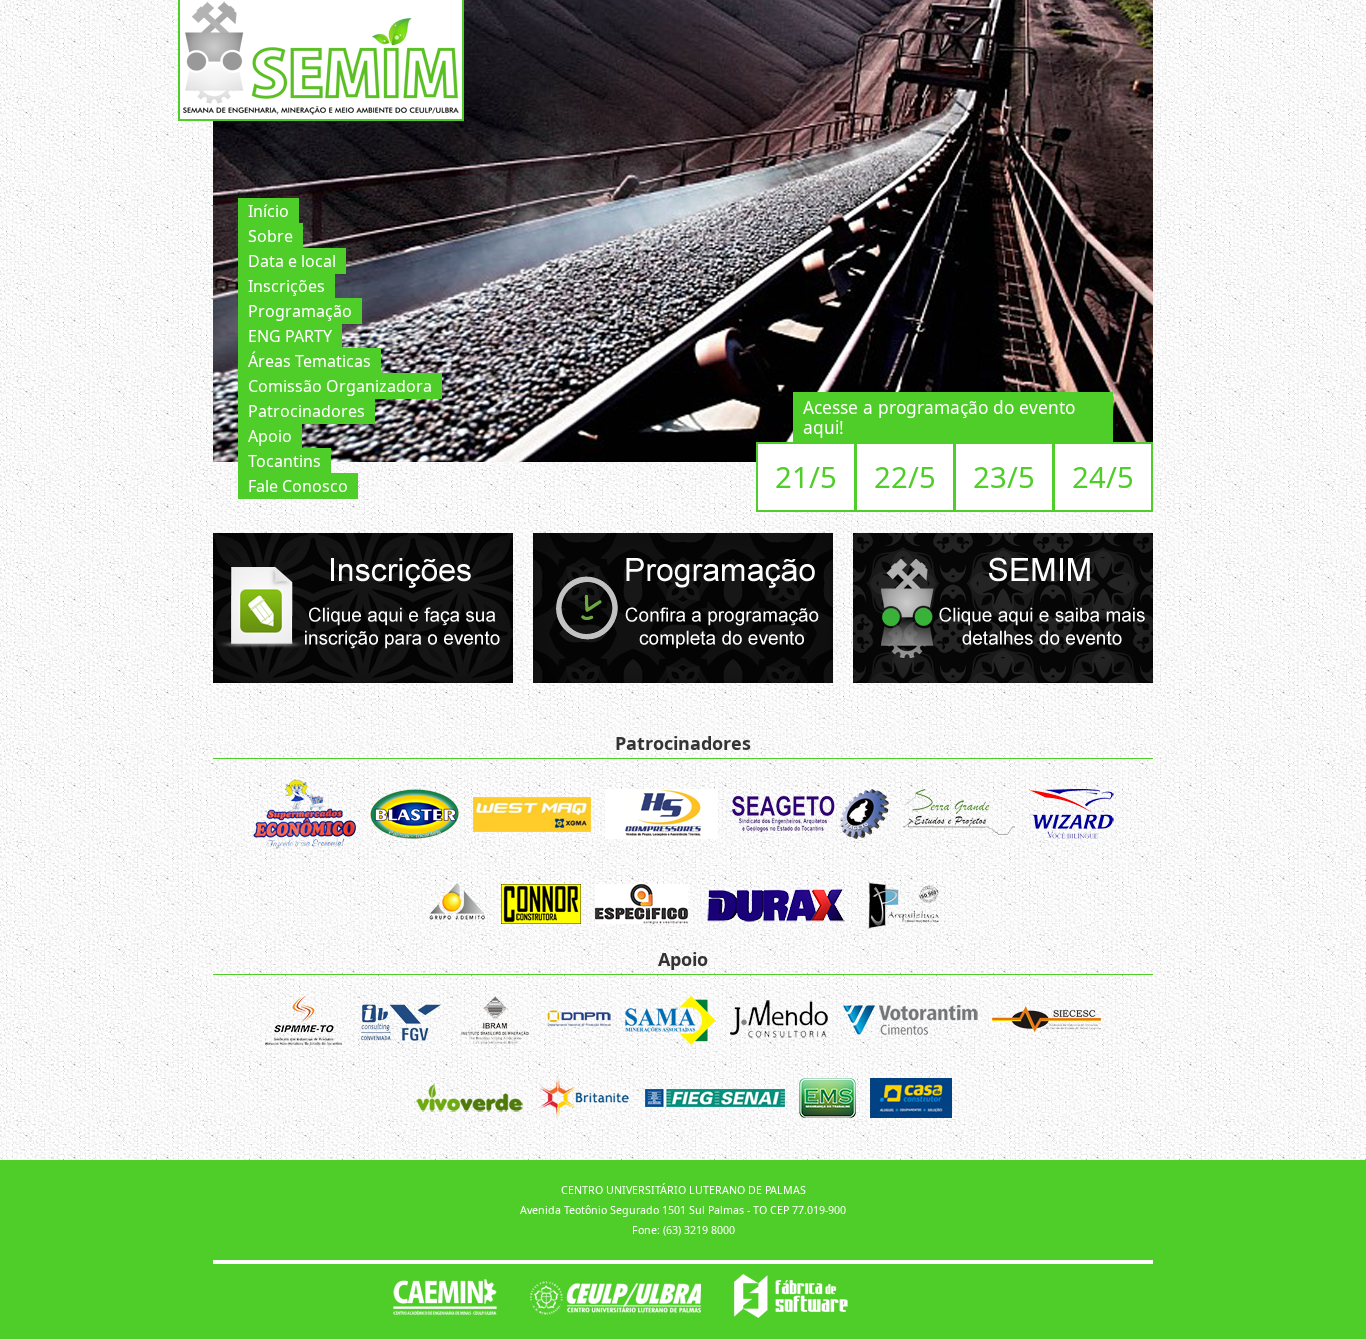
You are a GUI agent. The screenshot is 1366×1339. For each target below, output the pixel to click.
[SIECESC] (1046, 1023)
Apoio (270, 436)
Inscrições (286, 286)
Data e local (292, 261)
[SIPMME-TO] (303, 1023)
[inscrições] (363, 606)
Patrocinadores (306, 411)
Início (268, 211)
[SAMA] (670, 1023)
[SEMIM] (1003, 606)
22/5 (905, 477)
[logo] (313, 57)
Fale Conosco (298, 486)
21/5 (806, 477)
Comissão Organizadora (340, 386)
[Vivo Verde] (469, 1100)
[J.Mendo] (779, 1023)
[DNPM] (579, 1023)
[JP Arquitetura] (902, 907)
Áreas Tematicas (309, 361)
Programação (300, 311)
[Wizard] (1071, 817)
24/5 (1103, 477)
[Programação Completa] (683, 606)
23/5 (1004, 477)
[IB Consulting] (399, 1023)
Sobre (270, 236)
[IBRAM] (495, 1023)
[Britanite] (584, 1100)
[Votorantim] (910, 1023)
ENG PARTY (290, 336)
